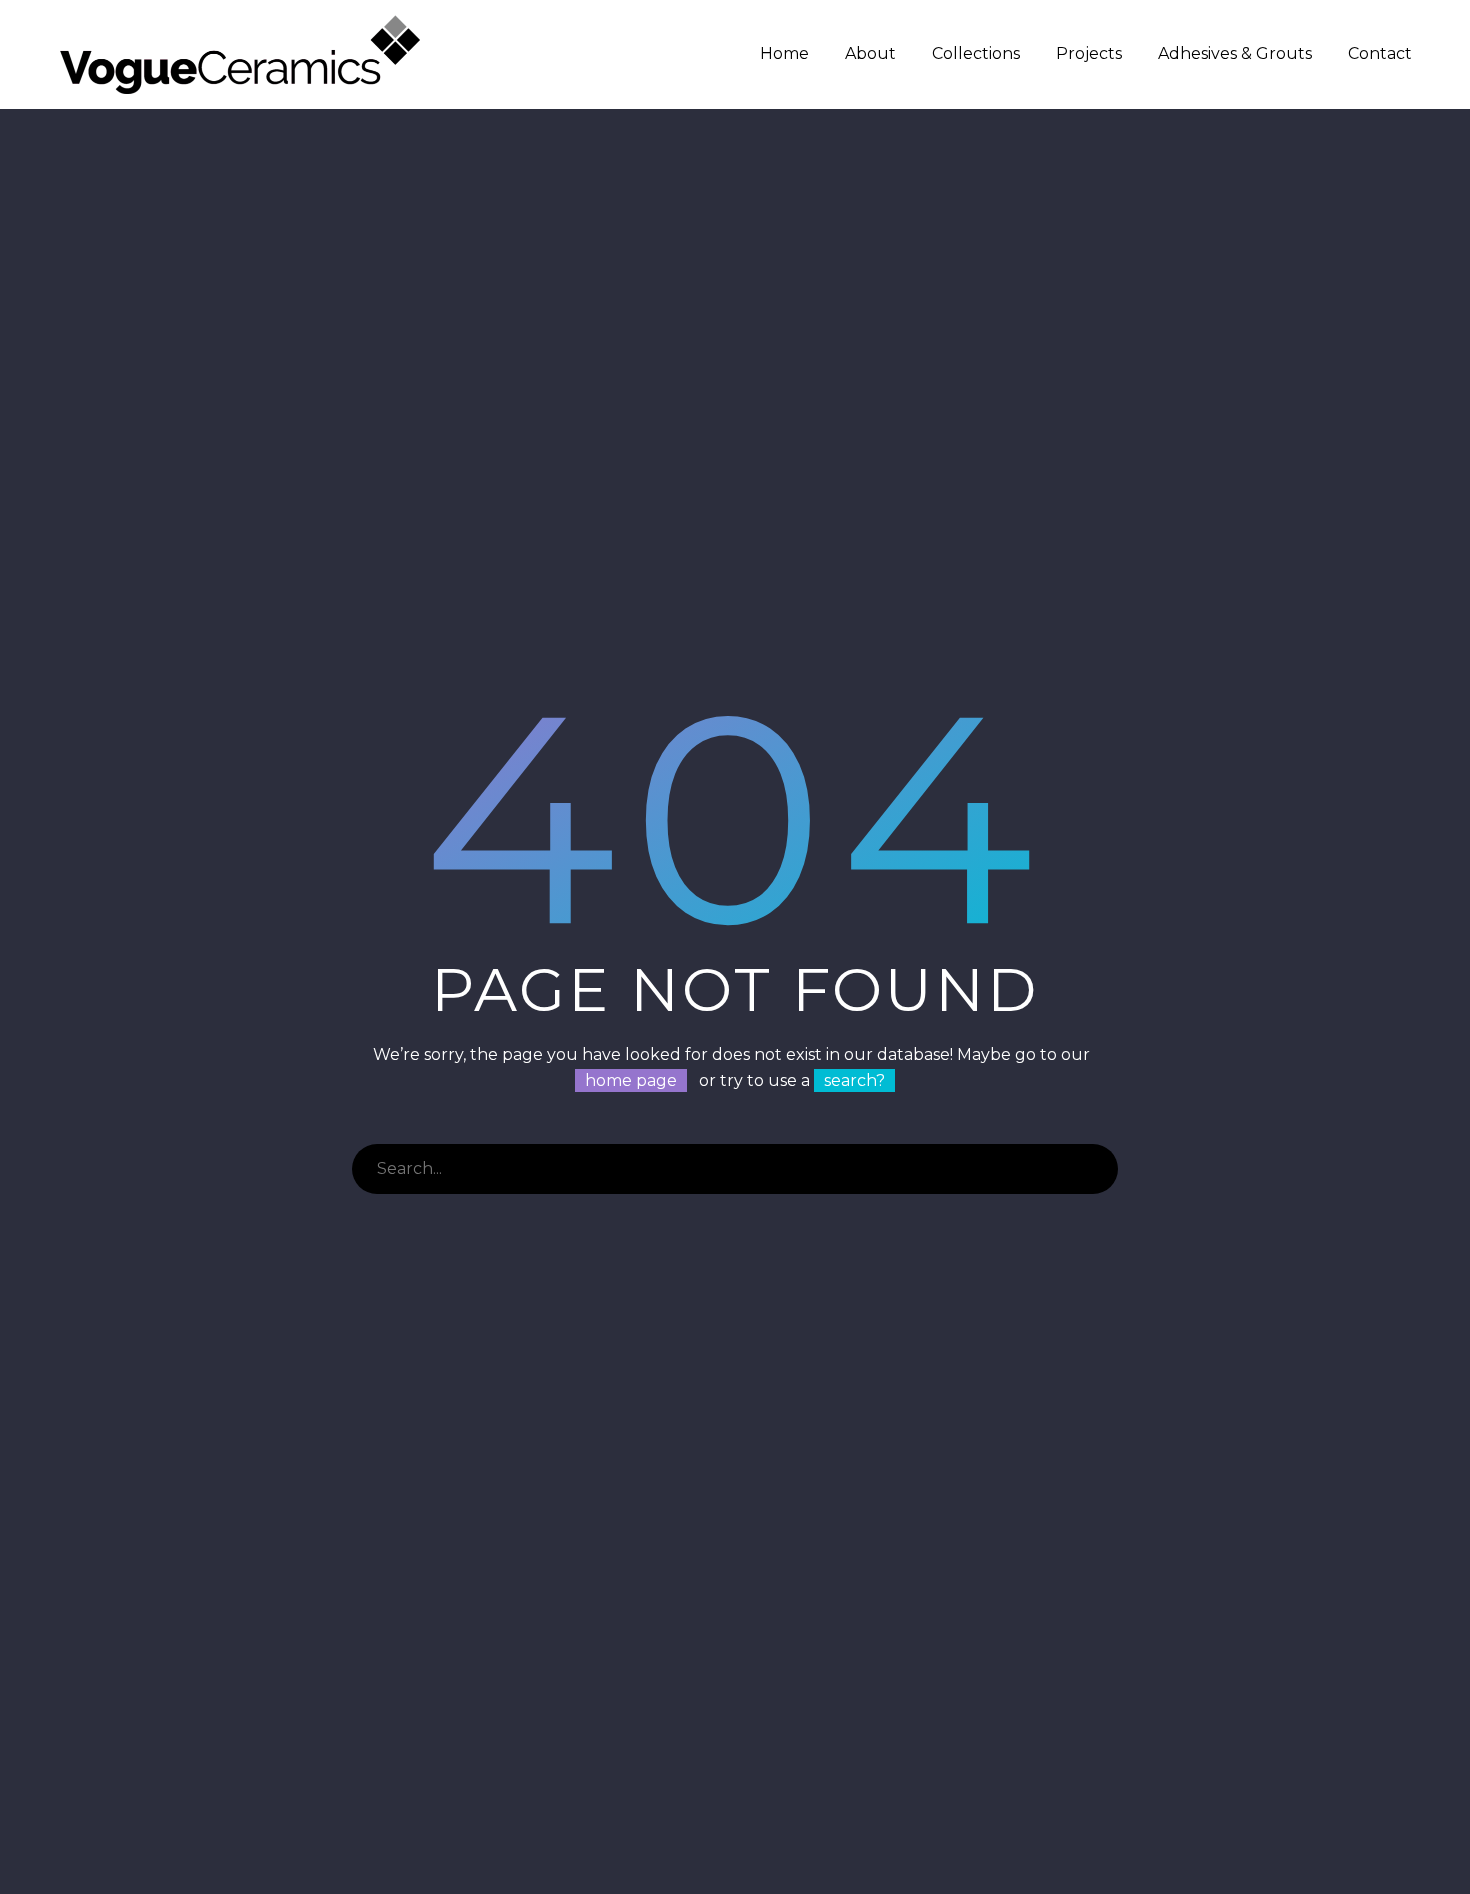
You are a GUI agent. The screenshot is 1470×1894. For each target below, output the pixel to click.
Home (784, 53)
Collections (976, 53)
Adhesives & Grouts (1235, 53)
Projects (1089, 53)
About (870, 53)
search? (854, 1080)
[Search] (1093, 1169)
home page (631, 1080)
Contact (1380, 53)
